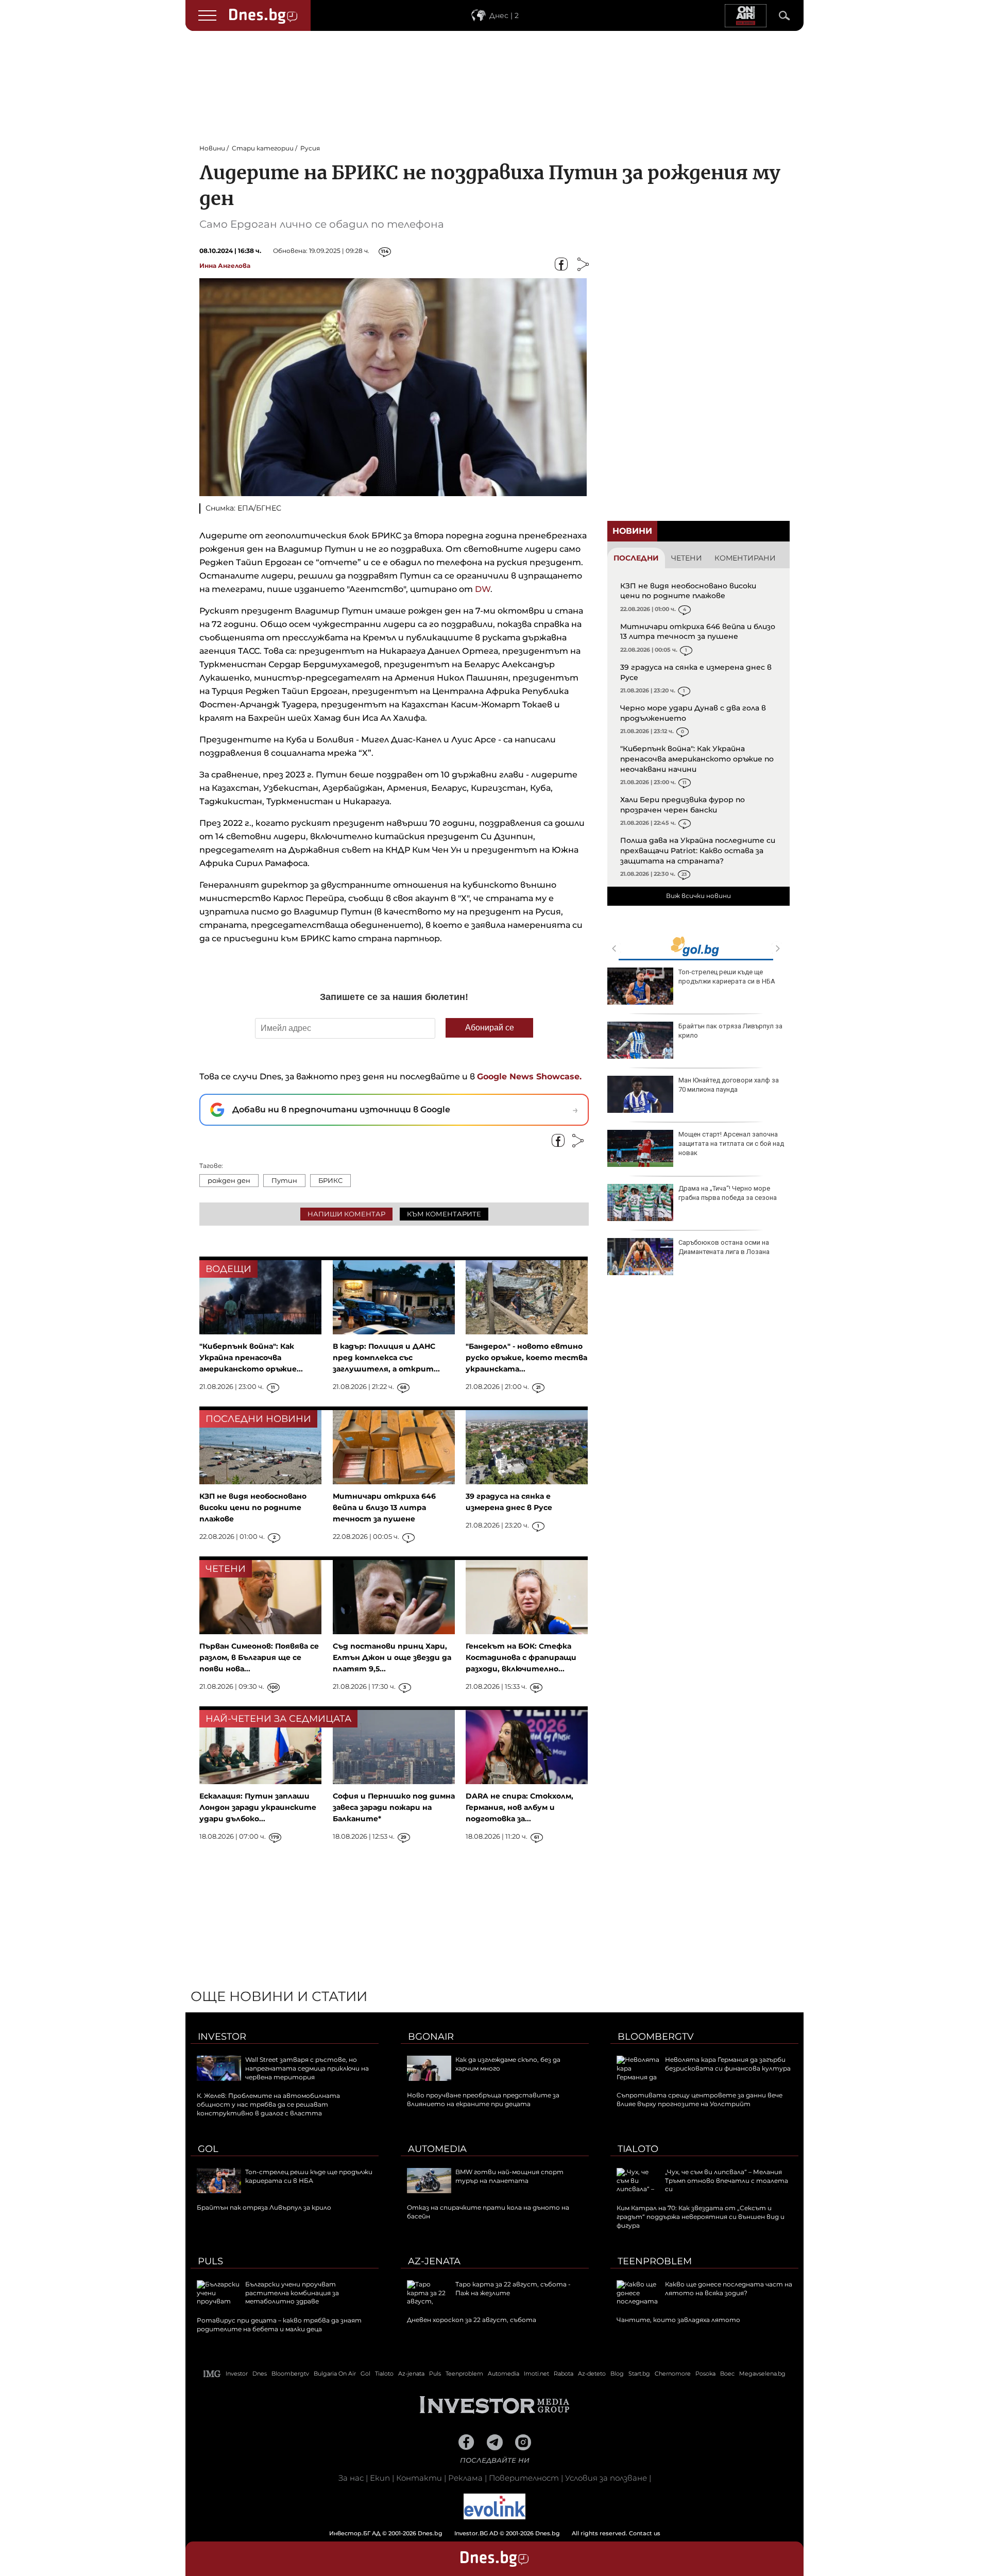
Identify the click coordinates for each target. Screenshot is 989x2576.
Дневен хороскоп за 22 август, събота (472, 2320)
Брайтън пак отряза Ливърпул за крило (730, 1031)
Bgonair (431, 2037)
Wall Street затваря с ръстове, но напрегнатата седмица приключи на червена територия (307, 2068)
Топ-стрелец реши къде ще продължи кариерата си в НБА (727, 977)
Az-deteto (592, 2374)
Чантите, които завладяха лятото (678, 2320)
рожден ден (229, 1180)
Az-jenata (434, 2261)
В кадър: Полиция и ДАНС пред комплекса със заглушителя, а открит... (386, 1358)
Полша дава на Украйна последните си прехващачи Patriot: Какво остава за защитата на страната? (698, 850)
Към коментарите (444, 1214)
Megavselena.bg (762, 2374)
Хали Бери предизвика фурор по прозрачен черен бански (683, 805)
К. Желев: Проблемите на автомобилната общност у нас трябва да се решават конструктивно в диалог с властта (268, 2104)
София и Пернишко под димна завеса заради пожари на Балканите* (394, 1807)
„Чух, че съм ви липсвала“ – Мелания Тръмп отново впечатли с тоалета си (727, 2181)
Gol (208, 2149)
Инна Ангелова (225, 266)
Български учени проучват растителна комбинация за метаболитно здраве (292, 2293)
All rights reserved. (479, 2533)
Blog (617, 2374)
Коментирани (745, 558)
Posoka (705, 2374)
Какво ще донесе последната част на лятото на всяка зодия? (729, 2289)
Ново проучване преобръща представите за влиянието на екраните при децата (483, 2099)
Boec (727, 2374)
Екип (380, 2478)
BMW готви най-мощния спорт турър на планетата (509, 2176)
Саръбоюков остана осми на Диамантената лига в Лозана (724, 1247)
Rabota (564, 2374)
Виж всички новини (698, 896)
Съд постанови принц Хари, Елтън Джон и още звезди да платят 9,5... (392, 1657)
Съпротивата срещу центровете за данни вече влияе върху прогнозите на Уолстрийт (700, 2099)
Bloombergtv (656, 2037)
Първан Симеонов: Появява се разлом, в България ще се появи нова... (259, 1657)
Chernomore (673, 2374)
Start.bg (639, 2374)
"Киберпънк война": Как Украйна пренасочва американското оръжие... (251, 1358)
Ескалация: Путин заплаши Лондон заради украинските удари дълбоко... (258, 1807)
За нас (351, 2478)
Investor (222, 2037)
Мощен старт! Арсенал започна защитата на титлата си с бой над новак (731, 1143)
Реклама (465, 2478)
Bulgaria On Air (335, 2374)
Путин (284, 1180)
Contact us (645, 2533)
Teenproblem (655, 2261)
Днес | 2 (504, 15)
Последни (636, 558)
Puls (210, 2261)
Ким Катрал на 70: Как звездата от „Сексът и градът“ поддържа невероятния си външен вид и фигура (701, 2217)
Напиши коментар (346, 1214)
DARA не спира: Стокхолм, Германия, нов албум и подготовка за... (519, 1807)
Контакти (419, 2478)
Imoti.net (536, 2374)
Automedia (437, 2149)
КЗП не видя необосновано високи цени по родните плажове (688, 591)
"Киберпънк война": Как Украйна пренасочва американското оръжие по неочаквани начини (697, 759)
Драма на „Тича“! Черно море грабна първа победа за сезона (728, 1193)
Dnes (260, 2374)
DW (483, 589)
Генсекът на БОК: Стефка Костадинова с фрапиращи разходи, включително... (521, 1657)
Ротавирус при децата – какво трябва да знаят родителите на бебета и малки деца (279, 2325)
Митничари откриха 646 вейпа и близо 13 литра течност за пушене (698, 632)
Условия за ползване (606, 2478)
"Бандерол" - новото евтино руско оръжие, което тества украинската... (526, 1358)
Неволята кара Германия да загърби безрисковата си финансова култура (728, 2064)
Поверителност (524, 2478)
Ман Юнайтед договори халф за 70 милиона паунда (729, 1085)
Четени (687, 558)
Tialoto (638, 2149)
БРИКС (330, 1180)
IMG (212, 2374)
